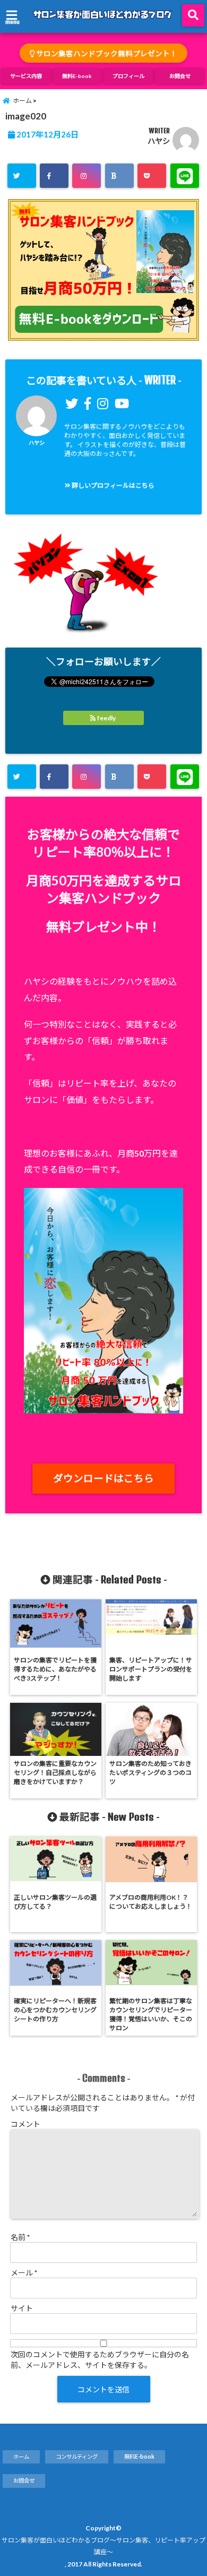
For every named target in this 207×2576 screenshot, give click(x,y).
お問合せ (180, 76)
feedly (106, 718)
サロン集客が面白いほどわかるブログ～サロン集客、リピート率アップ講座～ (103, 2546)
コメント (25, 2124)
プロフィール (128, 76)
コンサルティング (77, 2457)
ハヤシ (159, 141)
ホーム (21, 2457)
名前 (20, 2237)
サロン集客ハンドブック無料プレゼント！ (106, 54)
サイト (22, 2308)
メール (24, 2273)
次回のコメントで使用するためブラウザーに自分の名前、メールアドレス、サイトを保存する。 (100, 2360)
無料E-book (77, 76)
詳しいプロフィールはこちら (113, 485)
